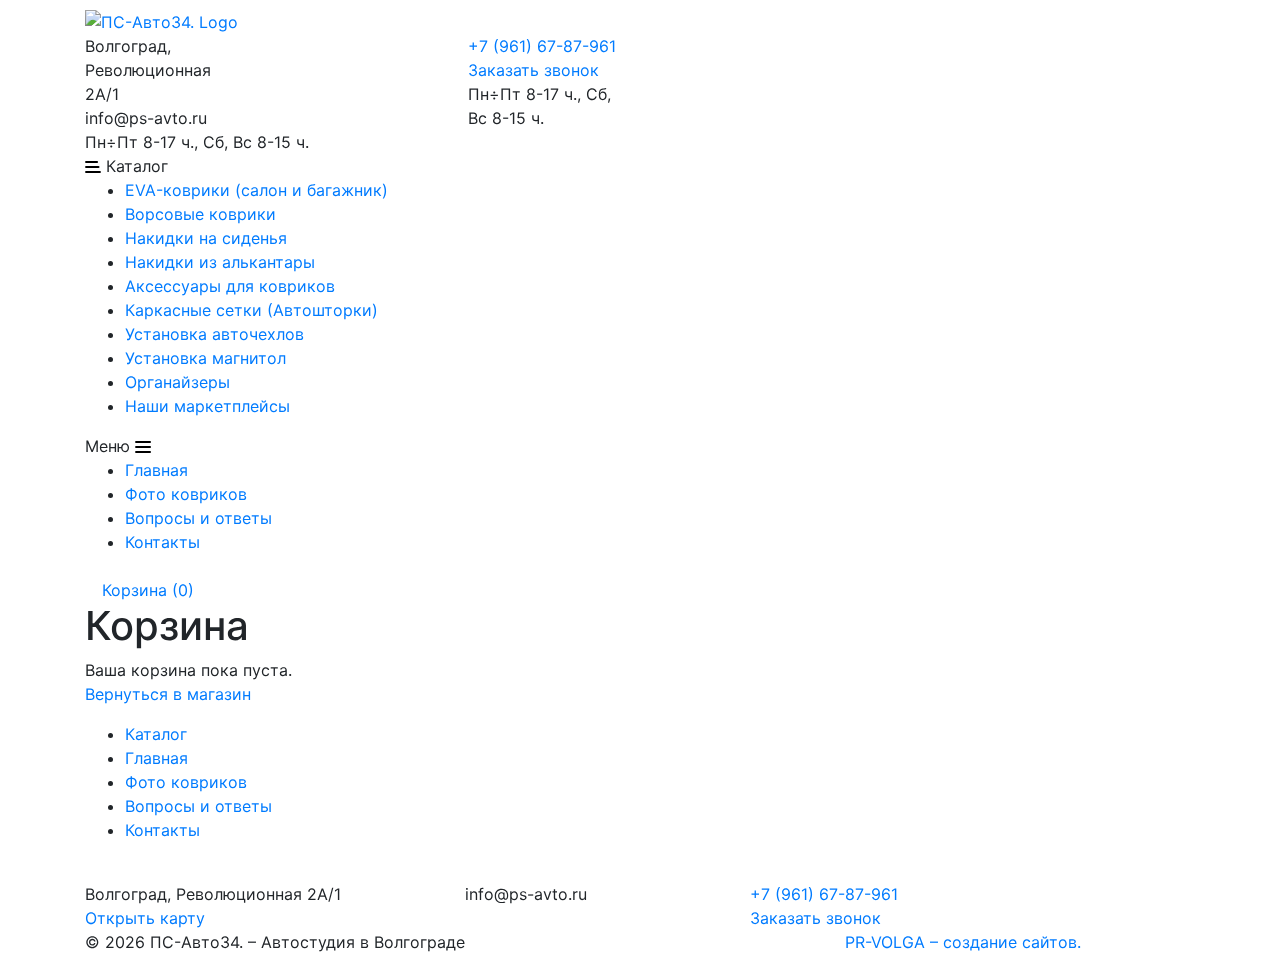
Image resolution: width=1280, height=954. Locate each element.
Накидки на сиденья (206, 238)
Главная (156, 470)
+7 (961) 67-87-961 (542, 46)
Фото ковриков (186, 494)
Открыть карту (145, 918)
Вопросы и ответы (198, 518)
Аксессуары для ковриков (230, 286)
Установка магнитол (205, 358)
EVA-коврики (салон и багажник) (256, 190)
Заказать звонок (533, 70)
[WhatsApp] (279, 46)
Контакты (162, 542)
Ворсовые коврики (200, 214)
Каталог (156, 734)
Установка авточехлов (214, 334)
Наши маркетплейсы (207, 406)
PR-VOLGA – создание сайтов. (963, 942)
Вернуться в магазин (168, 694)
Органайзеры (177, 382)
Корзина (145, 590)
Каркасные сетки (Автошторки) (251, 310)
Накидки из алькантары (220, 262)
